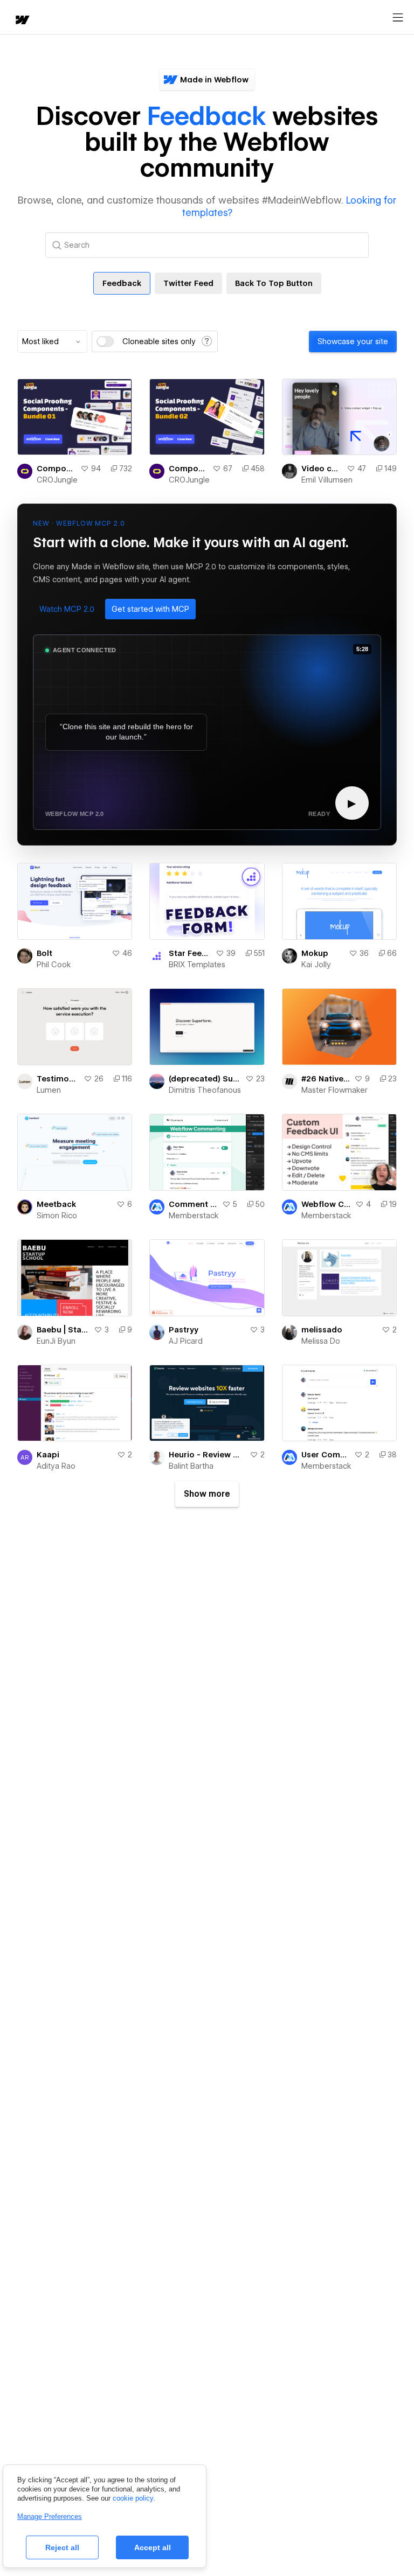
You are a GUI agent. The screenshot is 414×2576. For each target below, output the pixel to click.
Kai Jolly (316, 965)
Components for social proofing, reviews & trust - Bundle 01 (56, 469)
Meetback (56, 1204)
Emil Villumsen (327, 480)
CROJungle (57, 480)
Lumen (49, 1090)
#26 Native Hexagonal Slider (326, 1079)
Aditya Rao (56, 1466)
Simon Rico (57, 1216)
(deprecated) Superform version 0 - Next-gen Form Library (205, 1079)
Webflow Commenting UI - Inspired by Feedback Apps (326, 1204)
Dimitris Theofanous (205, 1090)
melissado (322, 1330)
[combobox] (52, 341)
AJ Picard (186, 1341)
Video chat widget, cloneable (322, 469)
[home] (22, 21)
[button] (67, 609)
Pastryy (184, 1330)
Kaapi (48, 1455)
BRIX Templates (197, 965)
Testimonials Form (58, 1079)
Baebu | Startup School (63, 1330)
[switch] (105, 341)
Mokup (315, 953)
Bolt (44, 953)
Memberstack (194, 1216)
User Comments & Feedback (326, 1455)
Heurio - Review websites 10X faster (207, 1455)
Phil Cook (54, 965)
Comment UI (193, 1204)
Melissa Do (321, 1341)
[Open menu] (398, 18)
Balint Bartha (191, 1466)
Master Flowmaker (334, 1090)
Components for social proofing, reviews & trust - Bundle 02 (188, 469)
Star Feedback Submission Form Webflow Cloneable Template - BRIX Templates (190, 953)
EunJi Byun (56, 1341)
